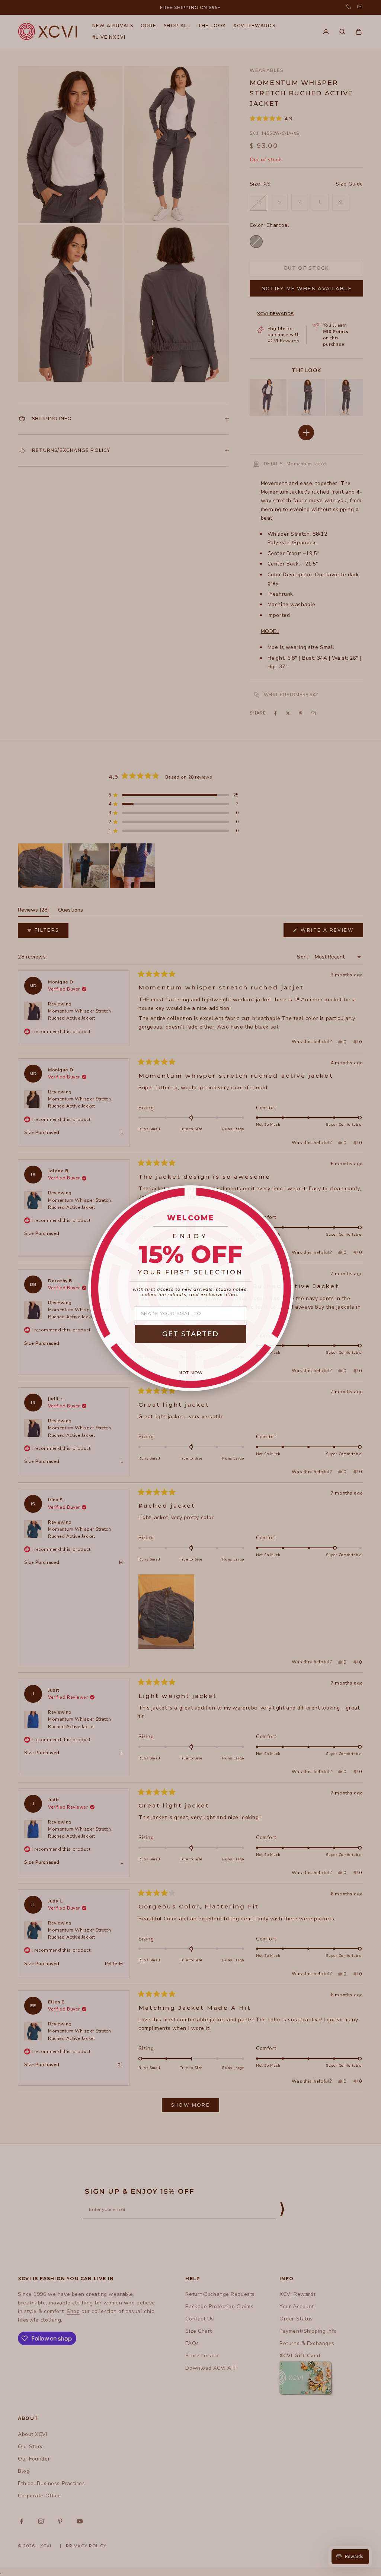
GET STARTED (190, 1334)
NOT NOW (191, 1373)
